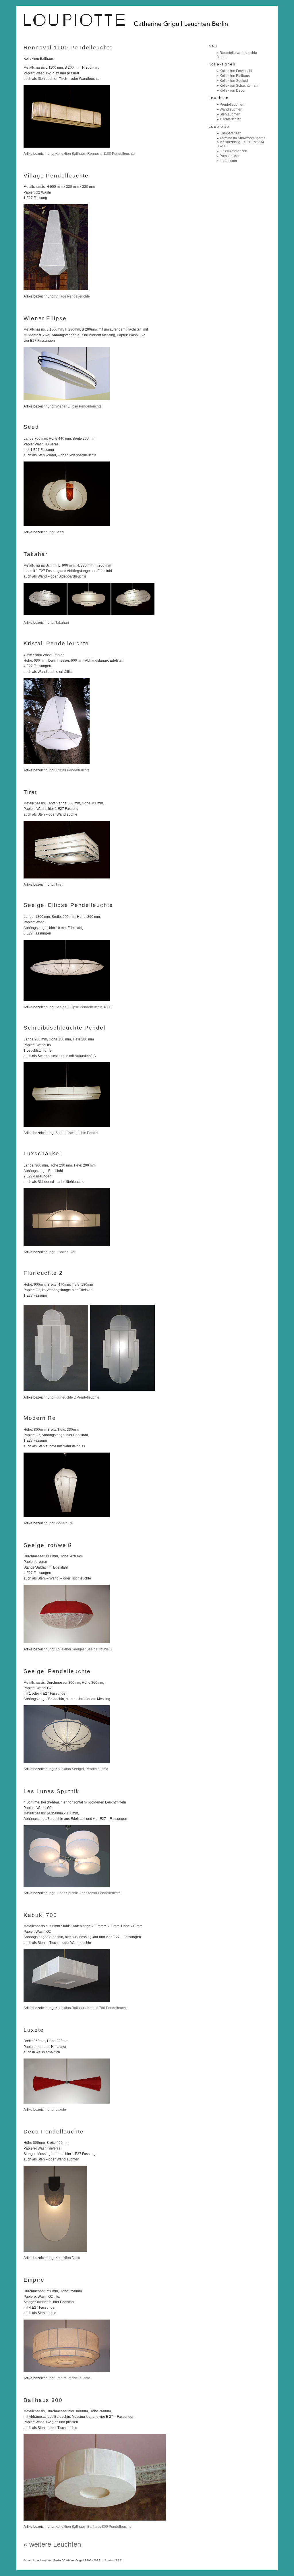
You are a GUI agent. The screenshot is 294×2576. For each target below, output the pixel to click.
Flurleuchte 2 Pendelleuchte (77, 1397)
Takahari (62, 623)
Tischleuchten (231, 119)
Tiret (59, 885)
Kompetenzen (231, 133)
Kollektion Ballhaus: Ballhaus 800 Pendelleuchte (93, 2527)
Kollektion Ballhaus (235, 76)
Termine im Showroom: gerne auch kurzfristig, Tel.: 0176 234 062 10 (241, 142)
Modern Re (64, 1523)
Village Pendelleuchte (73, 296)
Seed (60, 532)
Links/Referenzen (233, 151)
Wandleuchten (231, 109)
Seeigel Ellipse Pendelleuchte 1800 (83, 1007)
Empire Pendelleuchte (73, 2378)
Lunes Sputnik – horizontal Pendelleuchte (88, 1893)
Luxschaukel (65, 1252)
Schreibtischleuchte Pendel (77, 1133)
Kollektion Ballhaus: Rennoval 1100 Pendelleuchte (95, 154)
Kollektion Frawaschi (236, 71)
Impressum (228, 161)
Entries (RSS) (113, 2560)
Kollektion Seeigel (234, 81)
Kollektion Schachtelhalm (239, 86)
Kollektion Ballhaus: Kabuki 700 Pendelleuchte (92, 2008)
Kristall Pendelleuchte (72, 770)
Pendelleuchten (232, 105)
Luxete (61, 2110)
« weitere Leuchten (52, 2544)
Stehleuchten (230, 114)
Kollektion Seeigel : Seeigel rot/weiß (84, 1649)
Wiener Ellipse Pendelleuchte (79, 406)
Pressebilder (230, 156)
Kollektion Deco (68, 2258)
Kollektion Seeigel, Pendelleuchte (82, 1769)
